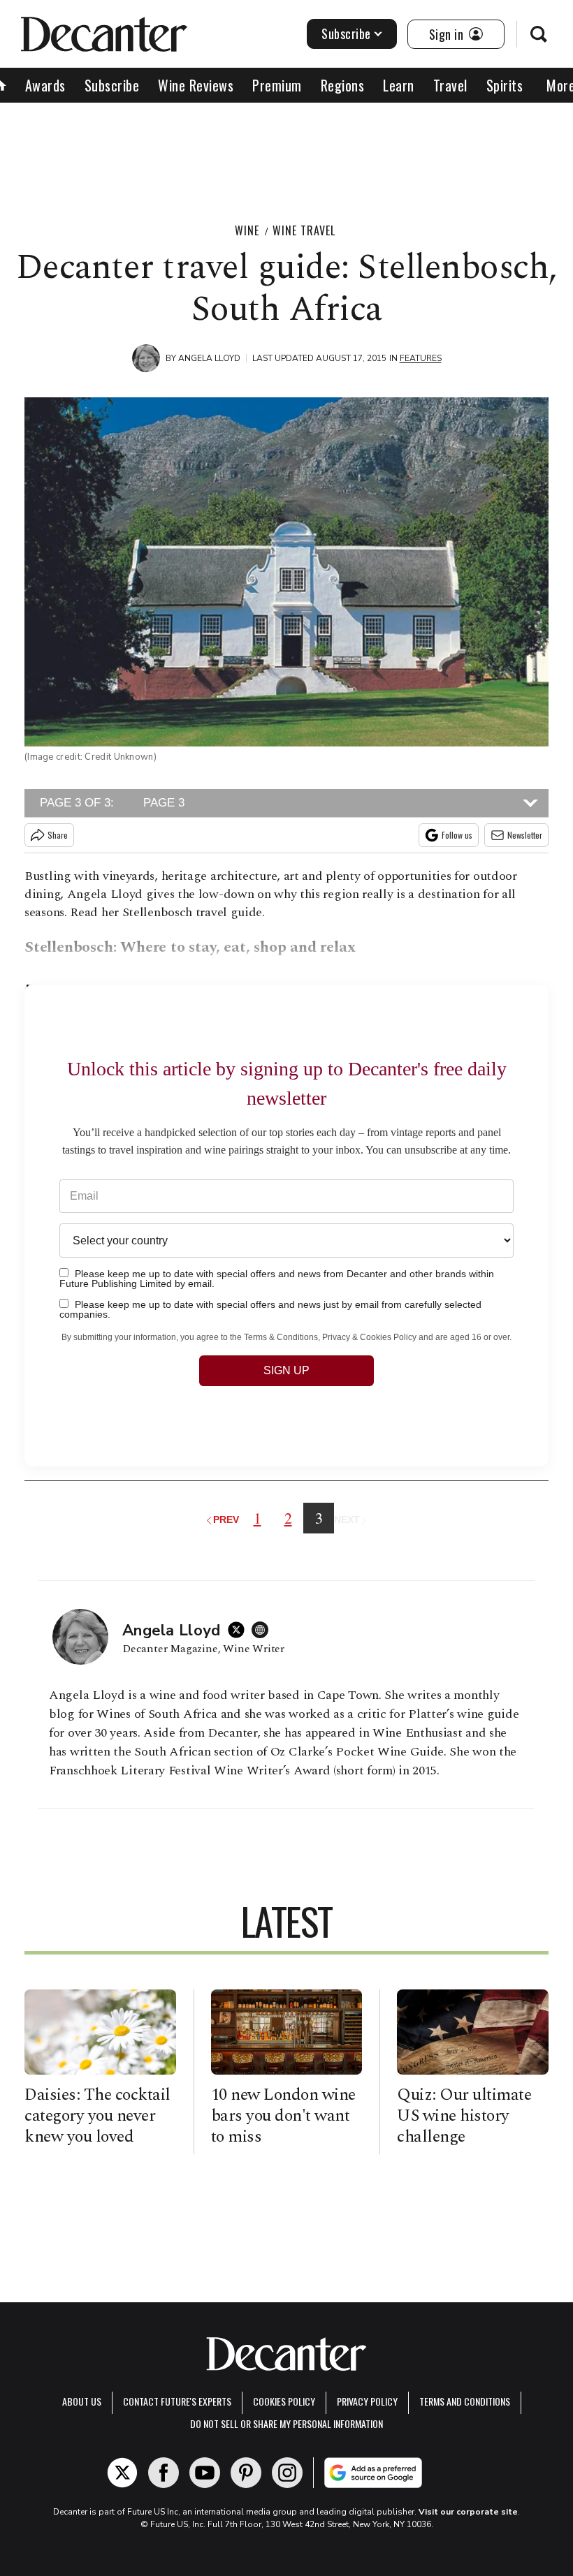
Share (58, 835)
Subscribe (346, 34)
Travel (450, 85)
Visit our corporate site (468, 2512)
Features (421, 358)
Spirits (505, 85)
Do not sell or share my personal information (286, 2423)
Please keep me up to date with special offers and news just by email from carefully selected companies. (270, 1309)
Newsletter (525, 835)
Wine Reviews (196, 85)
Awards (45, 85)
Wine (247, 230)
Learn (399, 85)
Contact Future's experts (177, 2401)
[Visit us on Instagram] (287, 2473)
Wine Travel (304, 230)
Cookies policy (284, 2401)
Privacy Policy (367, 2401)
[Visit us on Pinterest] (246, 2473)
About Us (82, 2401)
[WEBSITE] (263, 1630)
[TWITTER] (240, 1630)
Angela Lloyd (209, 358)
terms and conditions (465, 2401)
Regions (343, 85)
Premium (277, 85)
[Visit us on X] (122, 2473)
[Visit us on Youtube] (205, 2473)
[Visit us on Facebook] (164, 2473)
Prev (227, 1519)
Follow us (457, 835)
